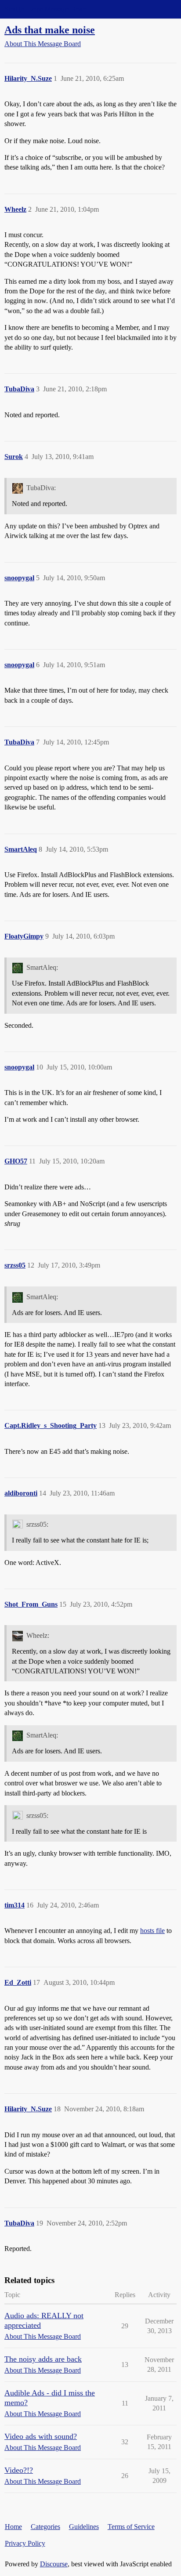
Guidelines (84, 2527)
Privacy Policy (25, 2543)
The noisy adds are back (43, 2359)
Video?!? (19, 2470)
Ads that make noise (50, 30)
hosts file (152, 1931)
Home (13, 2527)
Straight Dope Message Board (46, 9)
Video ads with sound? (41, 2436)
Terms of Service (131, 2527)
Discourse (54, 2564)
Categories (45, 2527)
